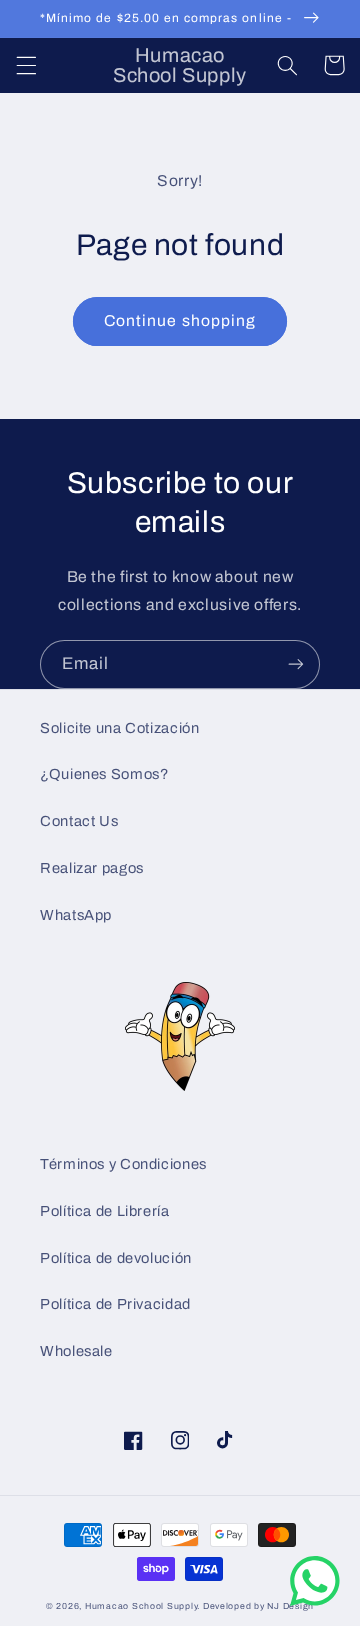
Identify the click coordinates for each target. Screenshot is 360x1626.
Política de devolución (116, 1258)
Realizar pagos (92, 868)
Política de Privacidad (115, 1304)
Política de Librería (105, 1211)
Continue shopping (180, 320)
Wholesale (76, 1351)
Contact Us (79, 821)
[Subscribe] (296, 664)
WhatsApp (76, 915)
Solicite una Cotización (120, 728)
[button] (26, 65)
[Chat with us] (315, 1601)
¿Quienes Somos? (104, 774)
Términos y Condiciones (123, 1164)
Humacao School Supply (141, 1606)
